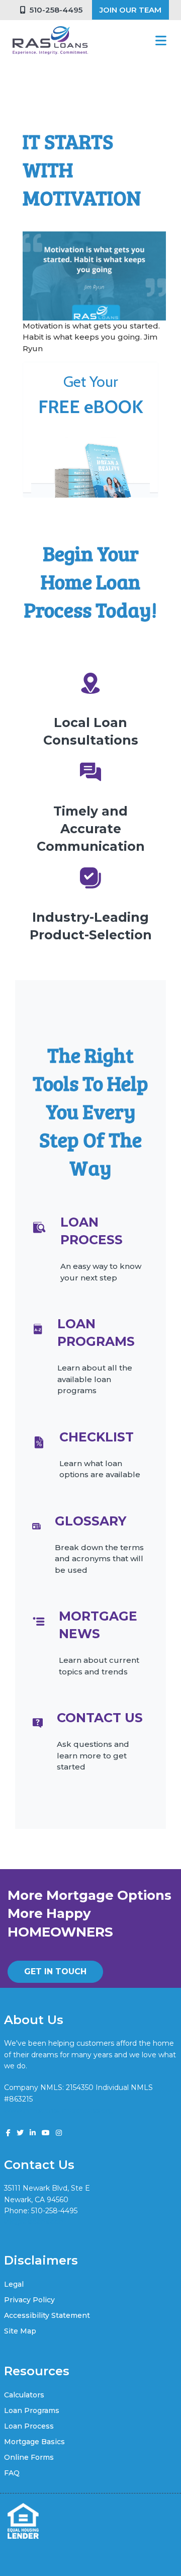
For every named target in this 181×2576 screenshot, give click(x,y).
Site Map (20, 2331)
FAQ (12, 2473)
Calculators (24, 2395)
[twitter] (20, 2133)
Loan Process (29, 2426)
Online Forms (29, 2457)
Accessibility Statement (47, 2315)
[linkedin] (33, 2133)
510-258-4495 (54, 10)
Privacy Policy (29, 2300)
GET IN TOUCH (55, 1971)
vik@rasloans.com (35, 2222)
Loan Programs (32, 2410)
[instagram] (59, 2133)
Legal (14, 2284)
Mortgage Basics (34, 2442)
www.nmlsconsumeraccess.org (59, 2110)
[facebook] (8, 2133)
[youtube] (46, 2133)
